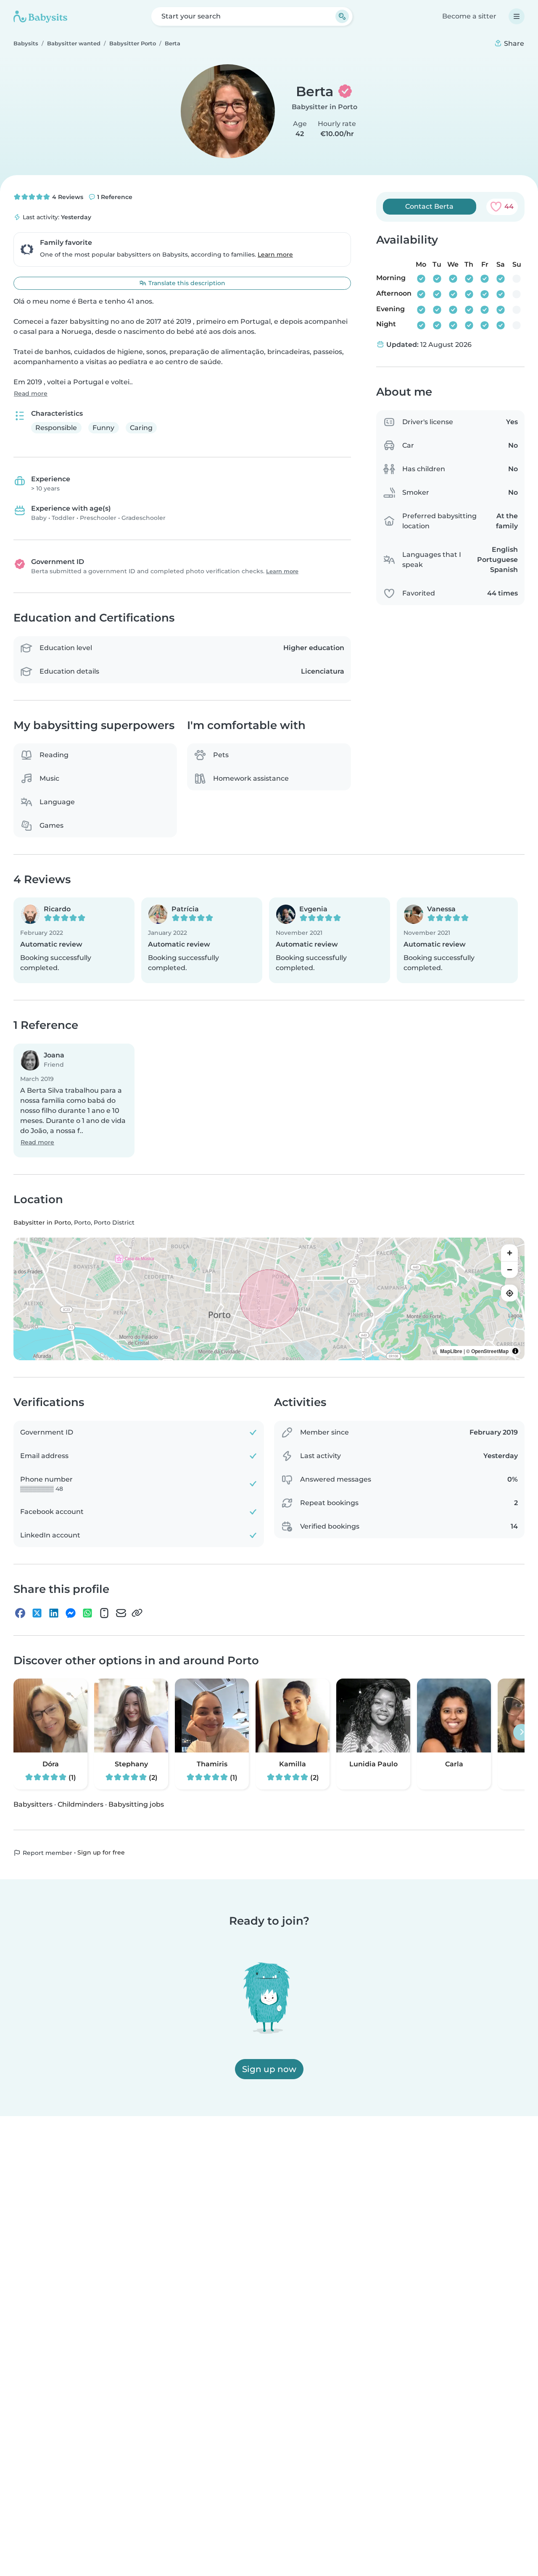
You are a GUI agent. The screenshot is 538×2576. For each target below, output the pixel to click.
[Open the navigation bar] (517, 16)
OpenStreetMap (490, 1351)
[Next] (522, 1732)
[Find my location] (509, 1293)
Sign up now (269, 2069)
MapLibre (451, 1351)
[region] (269, 1299)
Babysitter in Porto (324, 107)
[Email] (121, 1613)
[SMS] (104, 1613)
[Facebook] (20, 1613)
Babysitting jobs (136, 1804)
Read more (31, 393)
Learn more (275, 254)
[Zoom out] (509, 1270)
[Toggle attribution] (515, 1351)
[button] (74, 940)
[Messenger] (71, 1613)
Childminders (80, 1804)
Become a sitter (469, 16)
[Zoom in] (509, 1253)
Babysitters (33, 1804)
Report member (47, 1853)
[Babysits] (40, 16)
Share (513, 43)
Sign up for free (101, 1852)
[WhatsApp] (87, 1613)
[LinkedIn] (54, 1613)
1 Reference (114, 197)
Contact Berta (429, 206)
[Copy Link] (137, 1613)
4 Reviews (67, 197)
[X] (37, 1613)
